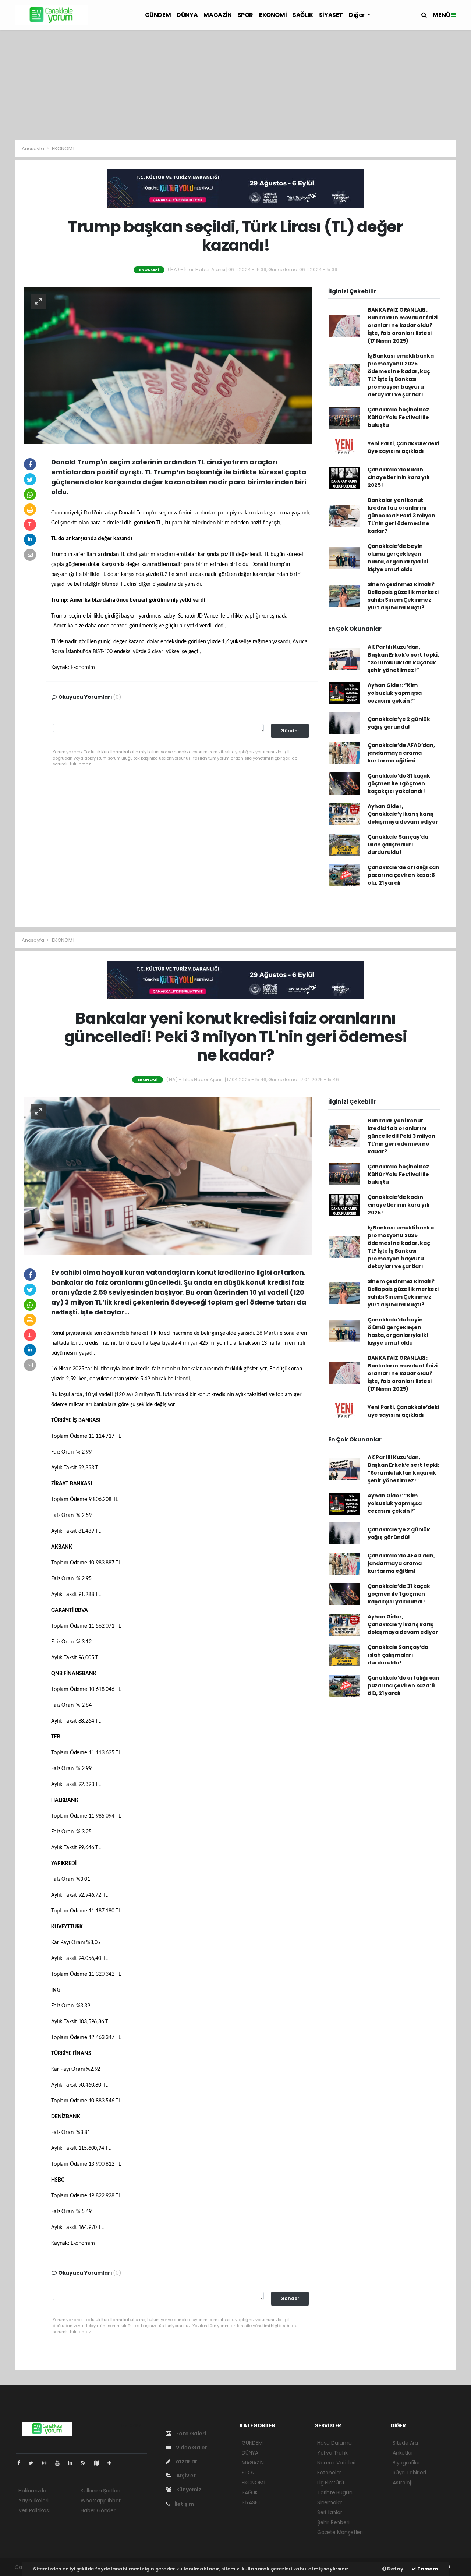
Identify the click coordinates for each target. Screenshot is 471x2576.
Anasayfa (33, 148)
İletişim (184, 2504)
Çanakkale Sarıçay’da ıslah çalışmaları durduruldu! (398, 845)
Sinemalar (330, 2502)
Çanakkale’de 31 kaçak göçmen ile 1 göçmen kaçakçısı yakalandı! (399, 783)
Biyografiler (406, 2463)
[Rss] (86, 2463)
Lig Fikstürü (331, 2483)
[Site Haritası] (99, 2463)
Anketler (403, 2453)
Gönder (290, 731)
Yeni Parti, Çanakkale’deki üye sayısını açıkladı (403, 447)
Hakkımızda (32, 2491)
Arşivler (185, 2476)
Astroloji (402, 2483)
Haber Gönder (98, 2510)
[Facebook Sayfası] (22, 2463)
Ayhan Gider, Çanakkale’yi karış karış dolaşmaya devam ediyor (403, 814)
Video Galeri (192, 2448)
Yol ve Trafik (332, 2453)
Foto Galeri (191, 2434)
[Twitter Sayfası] (34, 2463)
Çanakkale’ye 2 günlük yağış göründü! (399, 723)
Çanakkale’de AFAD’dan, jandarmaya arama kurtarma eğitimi (401, 753)
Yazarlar (186, 2462)
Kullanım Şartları (100, 2491)
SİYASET (331, 15)
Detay (395, 2569)
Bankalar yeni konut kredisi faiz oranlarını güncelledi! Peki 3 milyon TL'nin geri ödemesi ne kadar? (401, 516)
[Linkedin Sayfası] (73, 2463)
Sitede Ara (405, 2443)
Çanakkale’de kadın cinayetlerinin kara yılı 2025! (399, 477)
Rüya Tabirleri (409, 2473)
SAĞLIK (303, 15)
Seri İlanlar (330, 2512)
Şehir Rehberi (333, 2522)
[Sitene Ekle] (112, 2463)
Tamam (427, 2569)
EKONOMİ (273, 15)
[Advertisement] (235, 85)
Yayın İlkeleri (33, 2501)
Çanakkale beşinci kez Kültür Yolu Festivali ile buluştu (398, 417)
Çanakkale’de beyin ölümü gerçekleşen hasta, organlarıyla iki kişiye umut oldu (398, 558)
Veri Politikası (34, 2510)
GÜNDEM (158, 15)
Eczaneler (329, 2473)
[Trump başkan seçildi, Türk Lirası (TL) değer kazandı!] (168, 365)
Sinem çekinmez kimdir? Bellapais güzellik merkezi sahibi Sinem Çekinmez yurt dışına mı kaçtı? (403, 596)
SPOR (245, 15)
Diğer (357, 15)
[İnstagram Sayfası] (47, 2463)
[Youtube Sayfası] (60, 2463)
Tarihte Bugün (335, 2492)
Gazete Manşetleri (340, 2532)
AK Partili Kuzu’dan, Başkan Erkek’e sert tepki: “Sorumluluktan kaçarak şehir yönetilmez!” (403, 659)
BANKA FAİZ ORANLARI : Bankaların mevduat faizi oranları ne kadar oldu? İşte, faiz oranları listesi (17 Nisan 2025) (403, 325)
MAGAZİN (217, 15)
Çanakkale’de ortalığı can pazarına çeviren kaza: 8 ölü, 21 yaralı (403, 875)
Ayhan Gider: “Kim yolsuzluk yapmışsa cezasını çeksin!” (395, 693)
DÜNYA (187, 15)
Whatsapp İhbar (100, 2501)
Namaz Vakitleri (336, 2463)
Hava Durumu (334, 2443)
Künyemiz (188, 2490)
